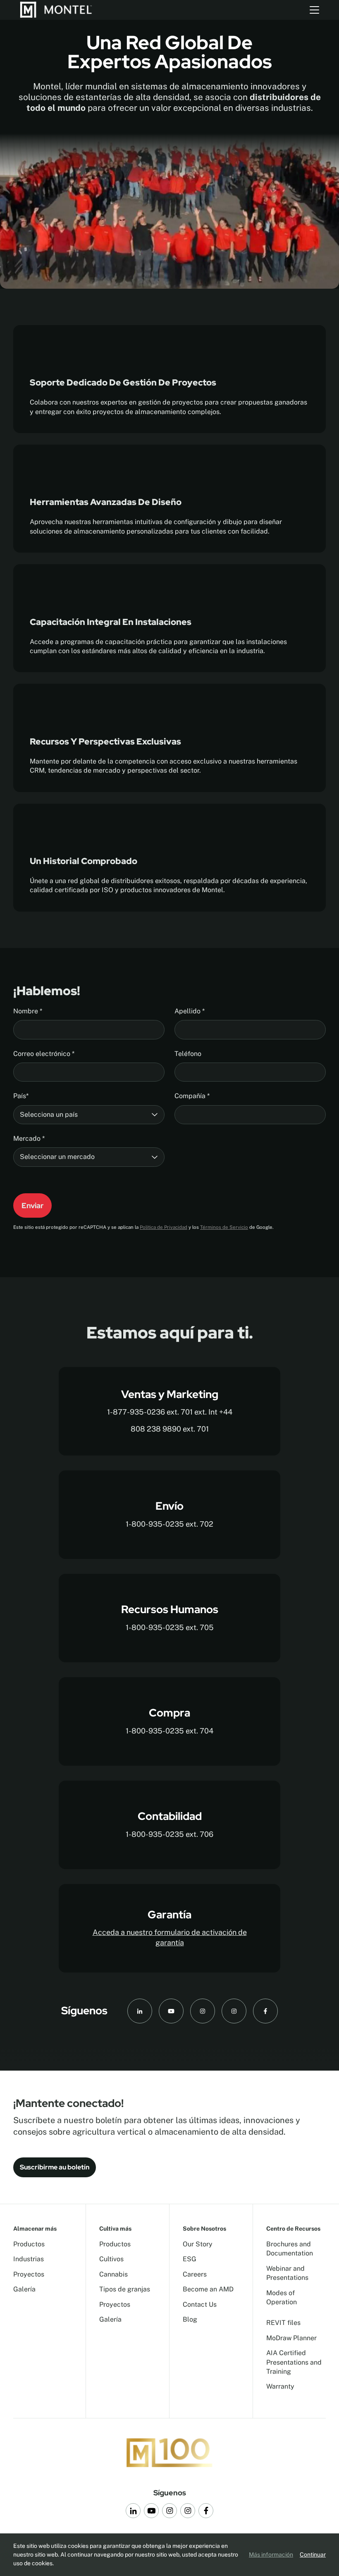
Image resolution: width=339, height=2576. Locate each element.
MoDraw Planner (291, 2338)
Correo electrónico (44, 1054)
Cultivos (111, 2259)
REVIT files (283, 2323)
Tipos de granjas (125, 2289)
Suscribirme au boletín (55, 2167)
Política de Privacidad (164, 1227)
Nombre (28, 1011)
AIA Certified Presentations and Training (294, 2362)
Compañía (192, 1096)
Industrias (29, 2259)
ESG (190, 2259)
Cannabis (113, 2274)
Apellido (190, 1011)
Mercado (29, 1138)
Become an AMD (208, 2289)
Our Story (198, 2244)
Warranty (280, 2386)
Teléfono (188, 1054)
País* (21, 1096)
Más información (271, 2554)
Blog (190, 2319)
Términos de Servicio (224, 1227)
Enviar (32, 1205)
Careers (195, 2274)
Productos (29, 2244)
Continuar (313, 2554)
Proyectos (29, 2274)
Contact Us (200, 2304)
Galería (24, 2289)
